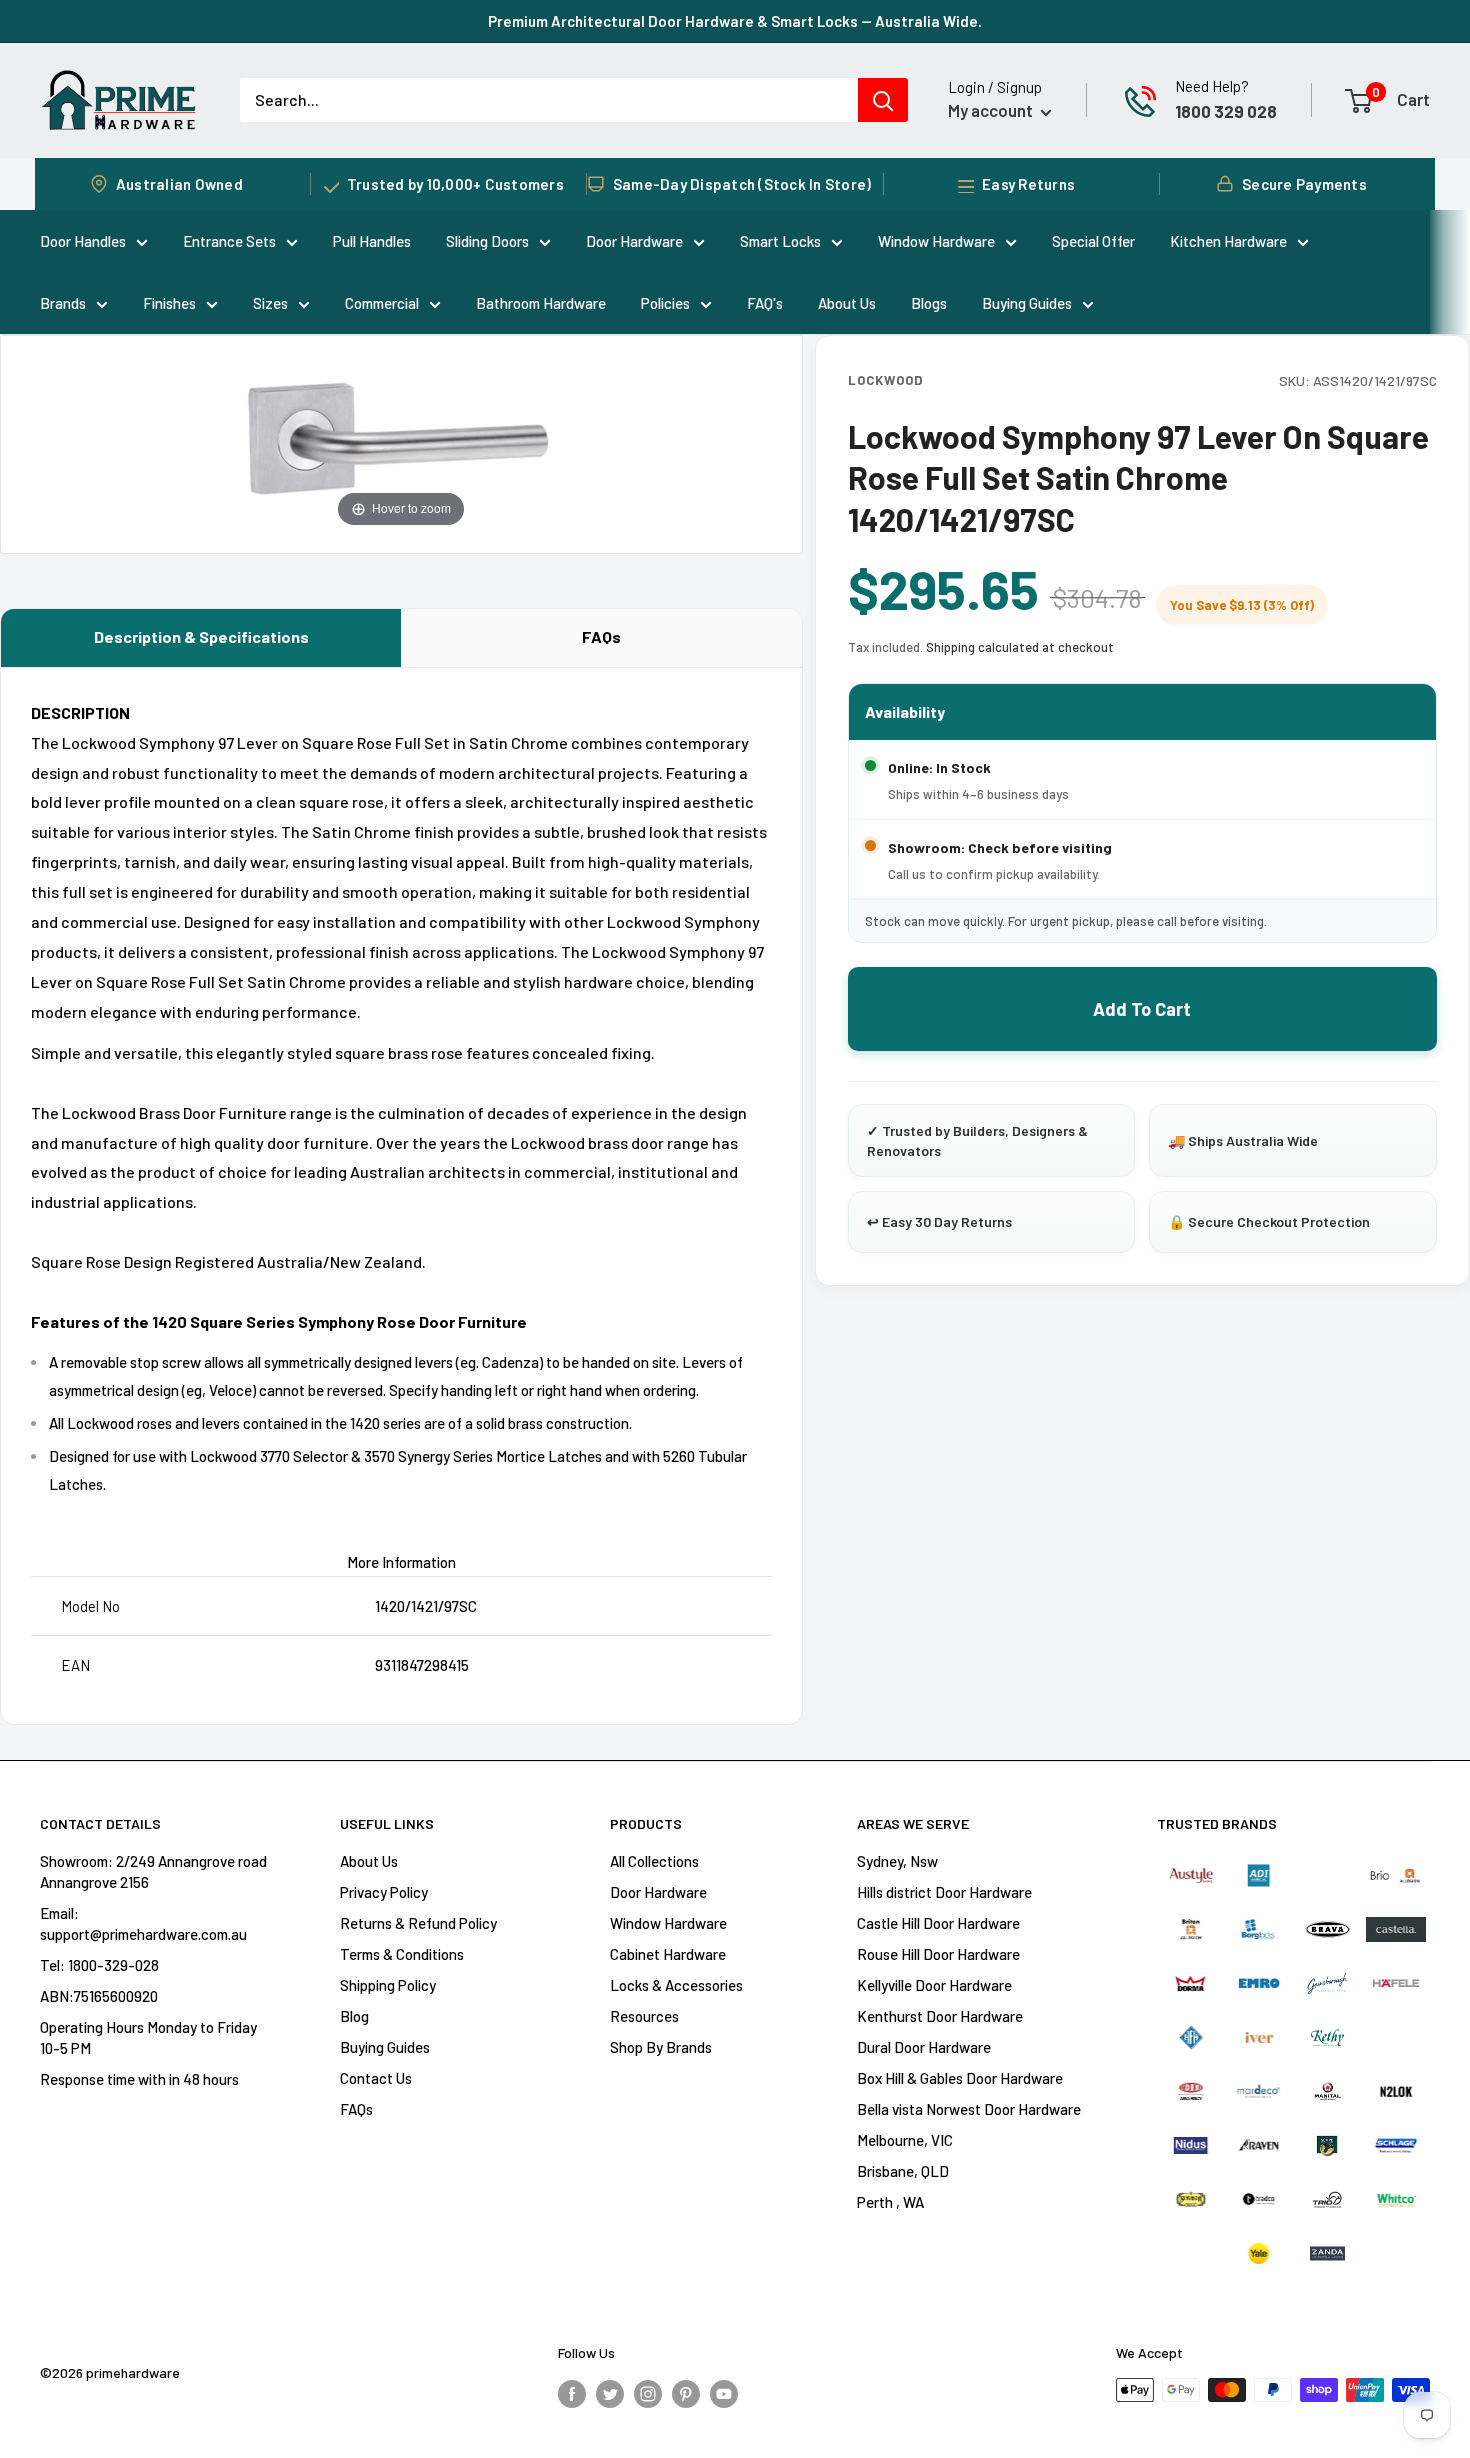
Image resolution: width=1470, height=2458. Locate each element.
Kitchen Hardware (1228, 241)
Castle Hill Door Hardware (938, 1923)
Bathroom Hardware (541, 303)
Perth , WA (890, 2202)
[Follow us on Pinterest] (686, 2393)
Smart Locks (780, 241)
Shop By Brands (661, 2047)
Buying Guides (1027, 303)
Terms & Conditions (402, 1954)
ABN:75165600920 (99, 1996)
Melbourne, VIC (905, 2140)
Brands (63, 303)
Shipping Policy (388, 1985)
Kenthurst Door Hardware (940, 2016)
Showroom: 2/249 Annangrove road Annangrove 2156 (153, 1871)
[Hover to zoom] (401, 441)
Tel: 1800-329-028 (99, 1965)
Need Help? (1212, 86)
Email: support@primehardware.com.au (143, 1923)
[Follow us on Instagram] (648, 2393)
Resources (644, 2016)
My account (992, 110)
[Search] (883, 100)
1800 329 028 (1226, 111)
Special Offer (1093, 241)
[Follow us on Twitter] (610, 2393)
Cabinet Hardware (668, 1954)
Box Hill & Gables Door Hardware (960, 2078)
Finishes (169, 303)
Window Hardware (936, 241)
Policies (665, 303)
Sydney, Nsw (897, 1861)
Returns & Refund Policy (418, 1923)
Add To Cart (1142, 1009)
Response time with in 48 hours (139, 2079)
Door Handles (83, 241)
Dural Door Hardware (924, 2047)
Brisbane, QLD (903, 2171)
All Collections (654, 1861)
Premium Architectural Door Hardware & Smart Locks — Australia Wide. (735, 21)
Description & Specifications (201, 636)
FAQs (601, 636)
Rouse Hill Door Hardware (938, 1954)
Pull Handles (372, 241)
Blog (354, 2016)
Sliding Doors (487, 241)
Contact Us (376, 2078)
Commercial (382, 303)
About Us (847, 303)
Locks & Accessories (676, 1985)
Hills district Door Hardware (944, 1892)
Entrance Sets (229, 241)
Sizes (270, 303)
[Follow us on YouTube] (724, 2393)
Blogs (929, 303)
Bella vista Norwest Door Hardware (969, 2109)
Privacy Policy (384, 1892)
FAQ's (765, 303)
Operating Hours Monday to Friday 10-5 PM (148, 2037)
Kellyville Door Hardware (934, 1985)
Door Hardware (634, 241)
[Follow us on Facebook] (572, 2393)
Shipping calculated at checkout (1020, 647)
